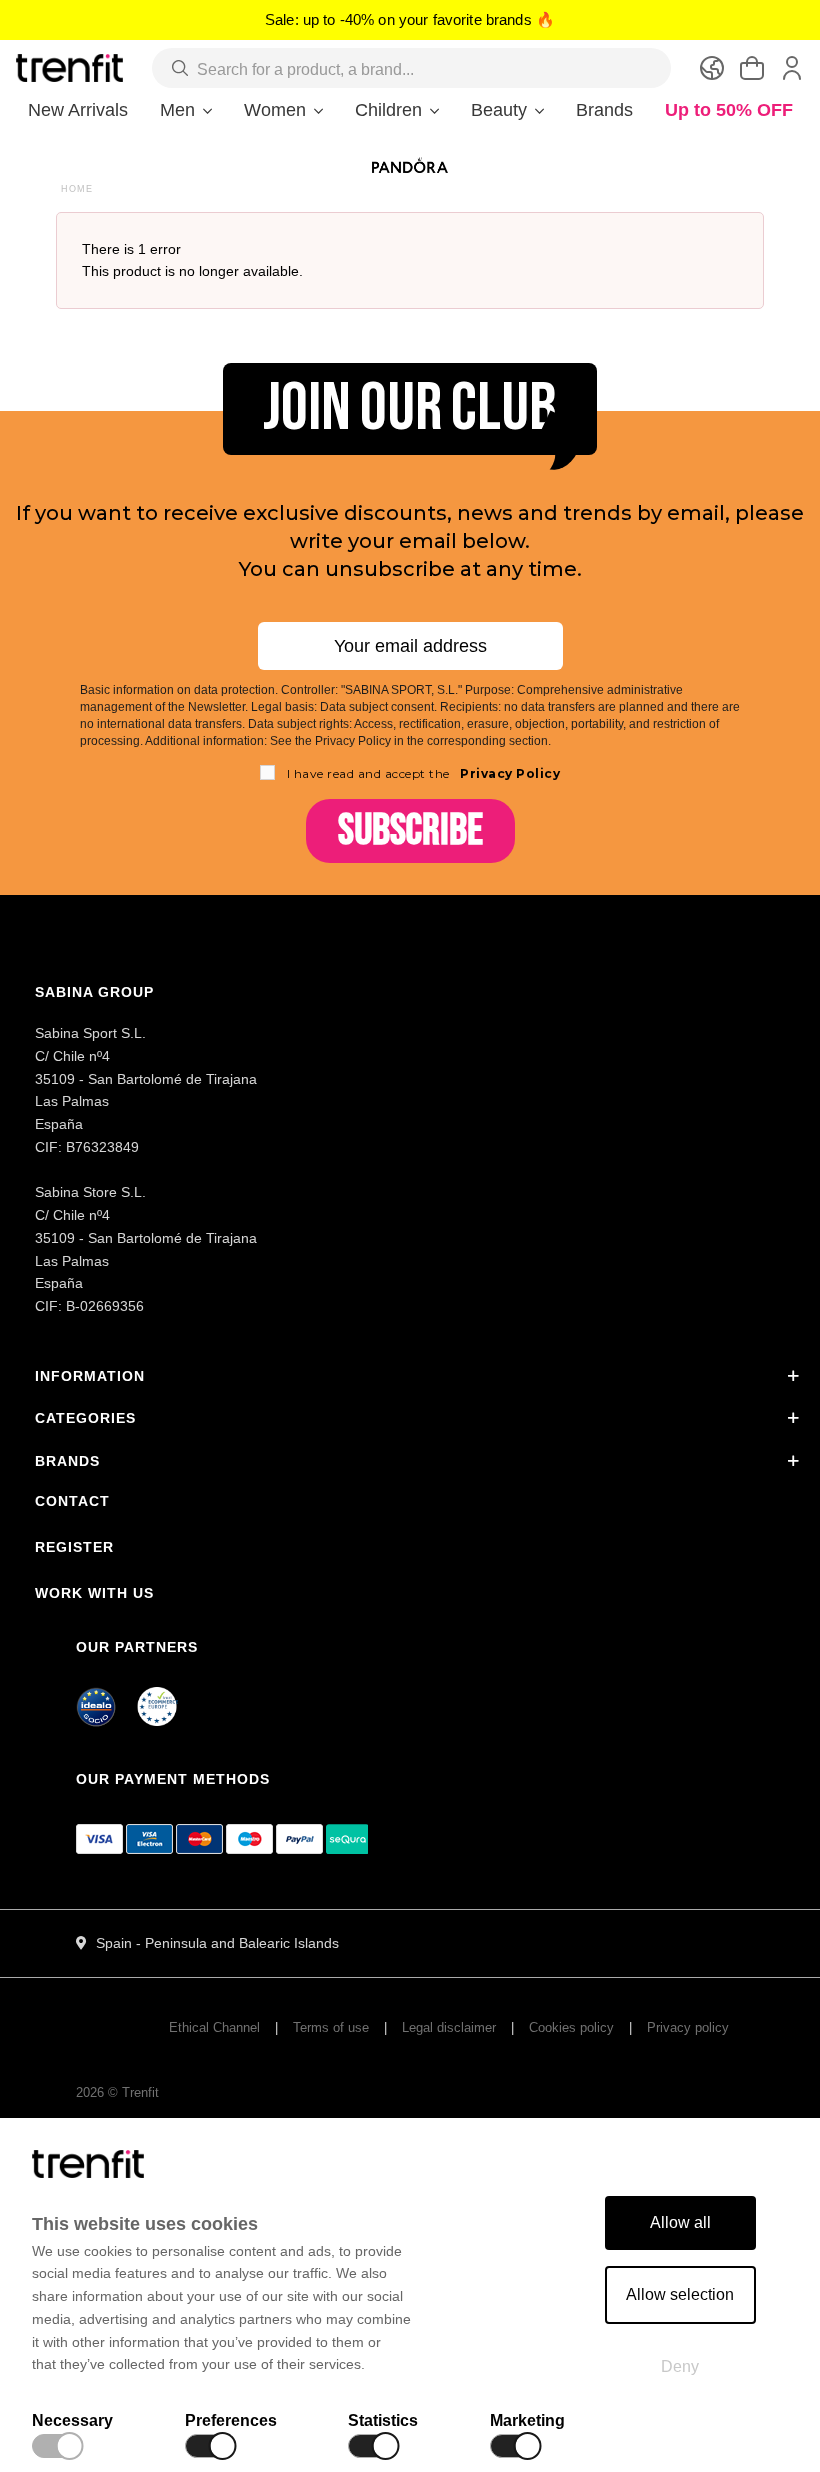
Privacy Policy (509, 773)
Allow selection (680, 2294)
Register (74, 1547)
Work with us (94, 1593)
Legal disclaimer (449, 2027)
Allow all (680, 2222)
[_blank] (158, 1710)
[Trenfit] (69, 67)
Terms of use (331, 2027)
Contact (72, 1501)
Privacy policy (688, 2027)
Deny (680, 2366)
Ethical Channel (214, 2027)
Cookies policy (571, 2027)
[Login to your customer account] (792, 68)
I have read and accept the (424, 773)
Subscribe (410, 830)
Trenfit (140, 2092)
